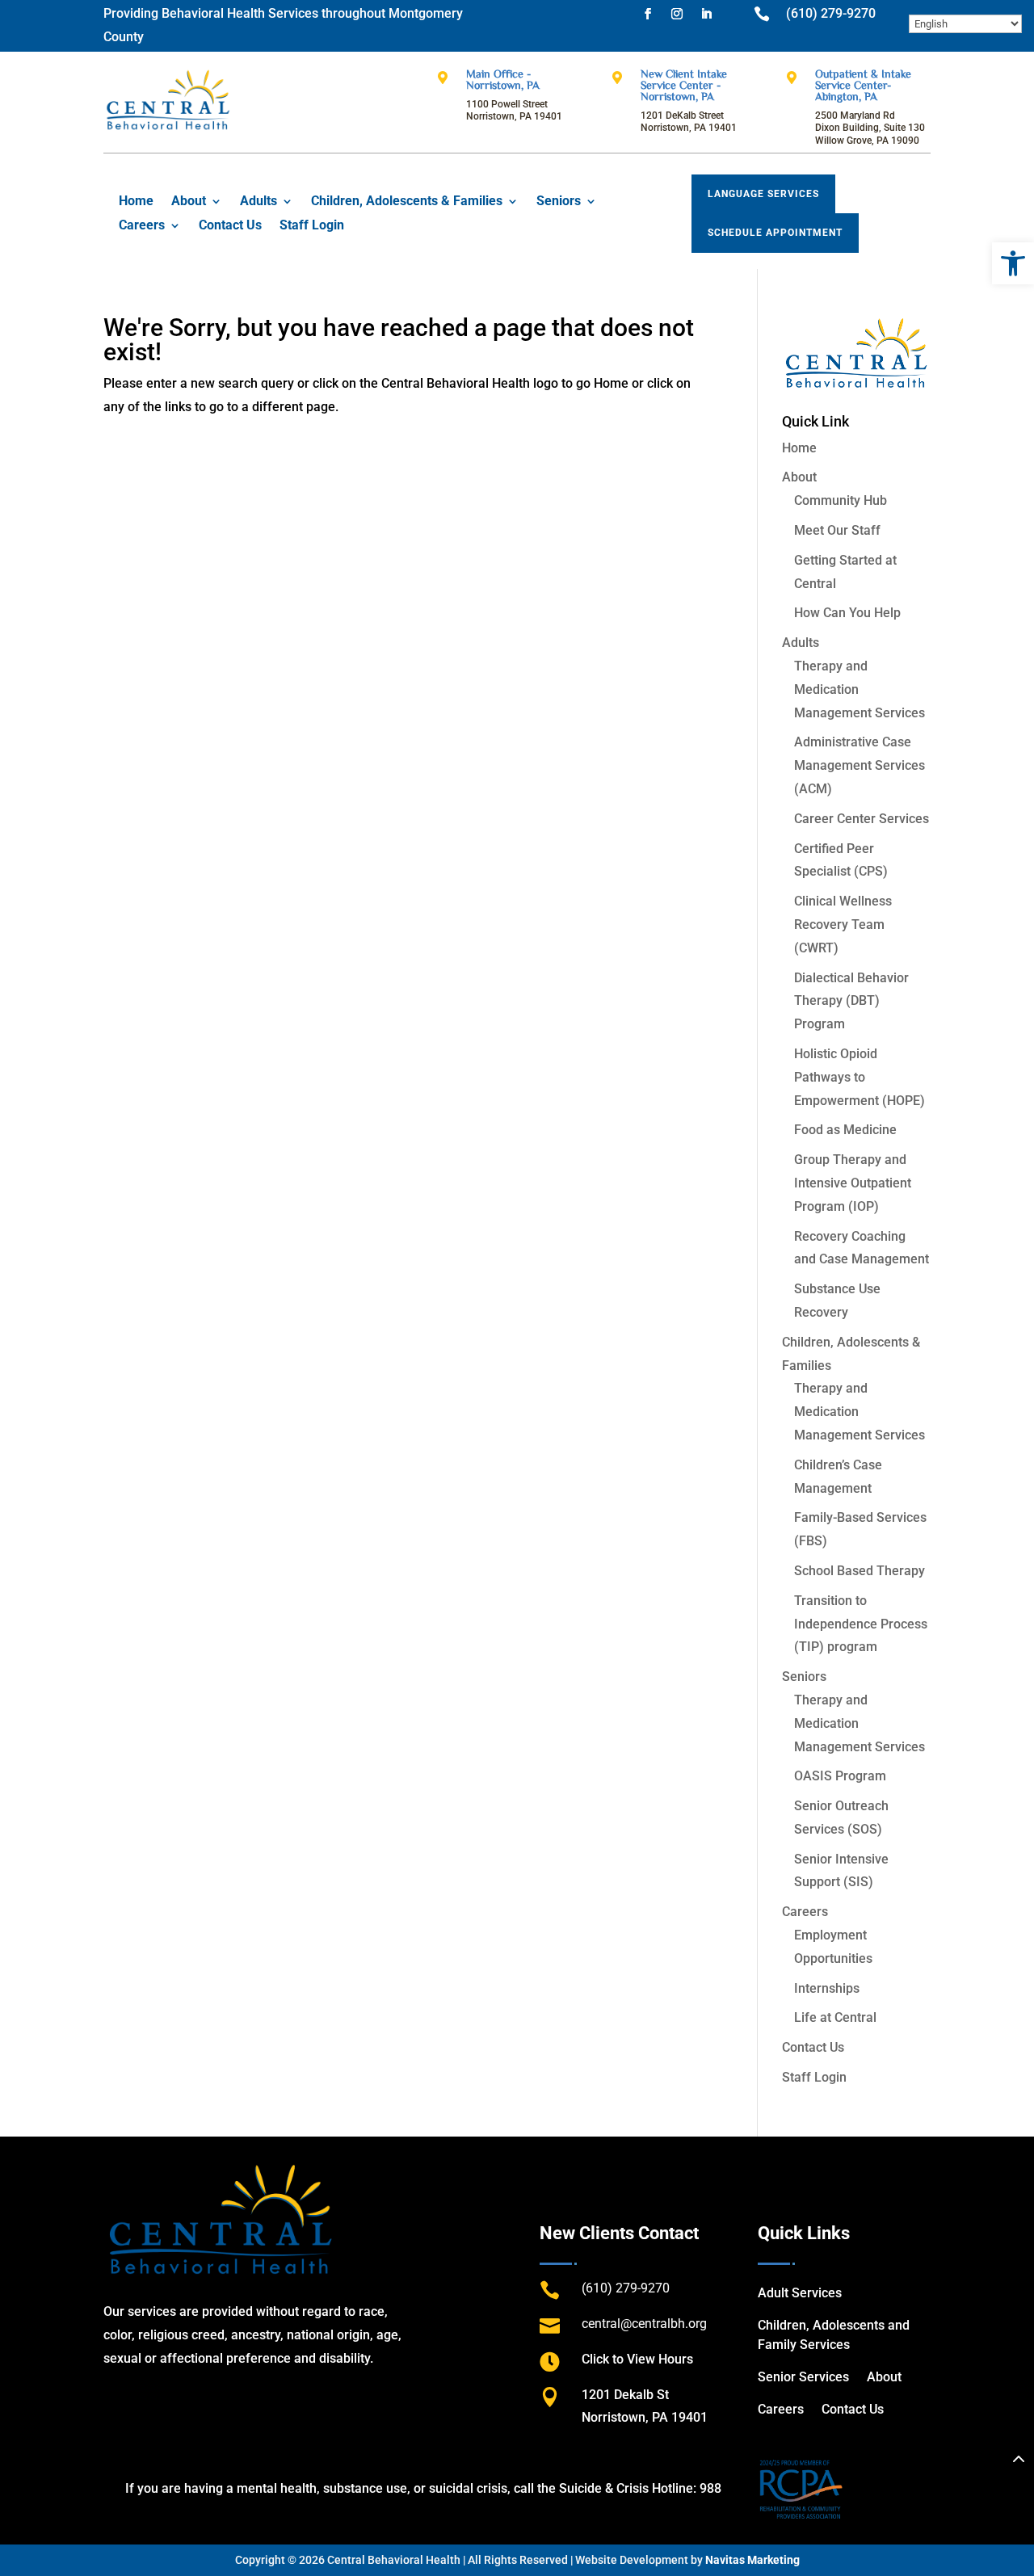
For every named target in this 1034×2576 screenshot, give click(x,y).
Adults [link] (258, 202)
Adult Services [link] (800, 2293)
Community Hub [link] (841, 500)
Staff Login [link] (312, 226)
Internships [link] (827, 1988)
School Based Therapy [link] (860, 1571)
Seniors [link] (559, 202)
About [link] (189, 202)
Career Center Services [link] (862, 819)
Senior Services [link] (803, 2377)
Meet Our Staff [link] (837, 530)
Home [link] (136, 202)
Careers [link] (142, 226)
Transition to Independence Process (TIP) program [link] (861, 1624)
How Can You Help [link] (847, 613)
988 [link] (710, 2488)
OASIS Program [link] (840, 1776)
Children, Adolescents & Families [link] (407, 202)
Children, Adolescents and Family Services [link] (834, 2335)
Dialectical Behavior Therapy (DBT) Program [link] (851, 1001)
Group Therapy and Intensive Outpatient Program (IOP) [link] (853, 1183)
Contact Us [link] (230, 226)
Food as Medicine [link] (845, 1130)
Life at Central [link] (835, 2017)
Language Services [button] (763, 194)
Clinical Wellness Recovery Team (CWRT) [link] (843, 925)
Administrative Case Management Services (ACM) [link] (860, 765)
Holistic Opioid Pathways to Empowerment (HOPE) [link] (860, 1077)
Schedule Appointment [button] (775, 233)
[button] (648, 14)
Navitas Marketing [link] (752, 2560)
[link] (1013, 263)
